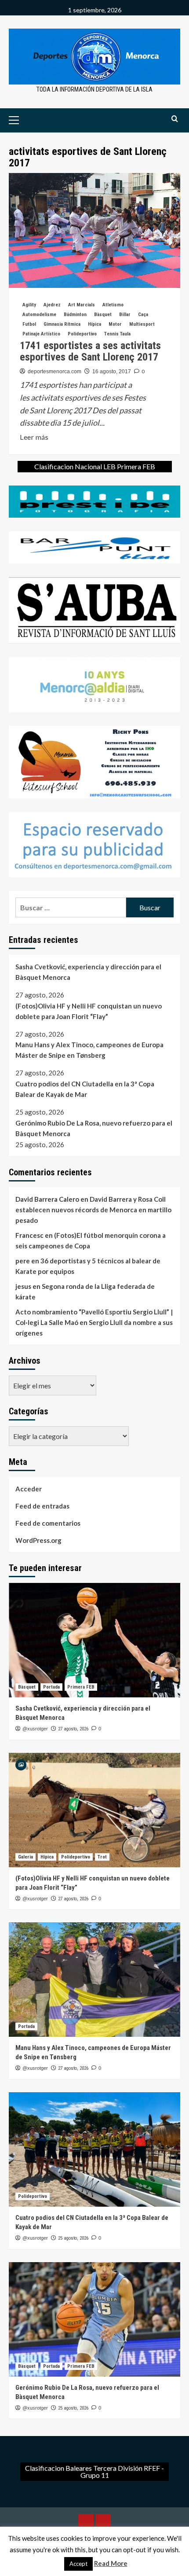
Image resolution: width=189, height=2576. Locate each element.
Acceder (29, 1489)
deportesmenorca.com (55, 372)
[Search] (175, 119)
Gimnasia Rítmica (62, 324)
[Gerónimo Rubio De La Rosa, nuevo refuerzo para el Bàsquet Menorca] (94, 2319)
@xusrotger (35, 1729)
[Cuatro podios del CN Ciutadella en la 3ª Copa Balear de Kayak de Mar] (94, 2149)
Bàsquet (103, 315)
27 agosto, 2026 (73, 1729)
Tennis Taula (117, 334)
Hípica (94, 324)
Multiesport (142, 324)
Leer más (34, 438)
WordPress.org (38, 1540)
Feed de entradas (42, 1506)
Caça (143, 315)
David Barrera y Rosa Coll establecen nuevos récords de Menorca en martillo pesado (93, 1210)
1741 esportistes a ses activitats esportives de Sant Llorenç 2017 (90, 351)
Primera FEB (81, 1687)
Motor (115, 324)
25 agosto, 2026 (73, 2238)
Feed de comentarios (48, 1523)
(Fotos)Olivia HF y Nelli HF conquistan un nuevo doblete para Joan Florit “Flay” (89, 1011)
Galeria (25, 1857)
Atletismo (113, 305)
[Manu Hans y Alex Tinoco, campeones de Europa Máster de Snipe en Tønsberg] (94, 1980)
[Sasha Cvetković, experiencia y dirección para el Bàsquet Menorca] (94, 1640)
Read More (111, 2563)
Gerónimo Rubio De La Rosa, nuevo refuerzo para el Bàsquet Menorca (94, 1128)
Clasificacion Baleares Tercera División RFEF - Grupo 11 (94, 2471)
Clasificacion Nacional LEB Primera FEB (95, 466)
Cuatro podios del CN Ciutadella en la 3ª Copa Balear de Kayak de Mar (85, 1089)
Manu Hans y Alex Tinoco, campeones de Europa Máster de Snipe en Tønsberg (89, 1050)
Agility (29, 305)
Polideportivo (82, 334)
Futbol (29, 324)
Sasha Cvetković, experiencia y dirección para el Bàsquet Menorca (88, 972)
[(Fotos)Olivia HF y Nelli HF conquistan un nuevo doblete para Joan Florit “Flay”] (94, 1810)
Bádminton (75, 315)
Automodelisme (39, 315)
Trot (102, 1857)
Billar (125, 315)
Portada (51, 1687)
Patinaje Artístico (41, 334)
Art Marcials (82, 305)
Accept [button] (78, 2564)
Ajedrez (52, 305)
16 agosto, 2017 (112, 372)
